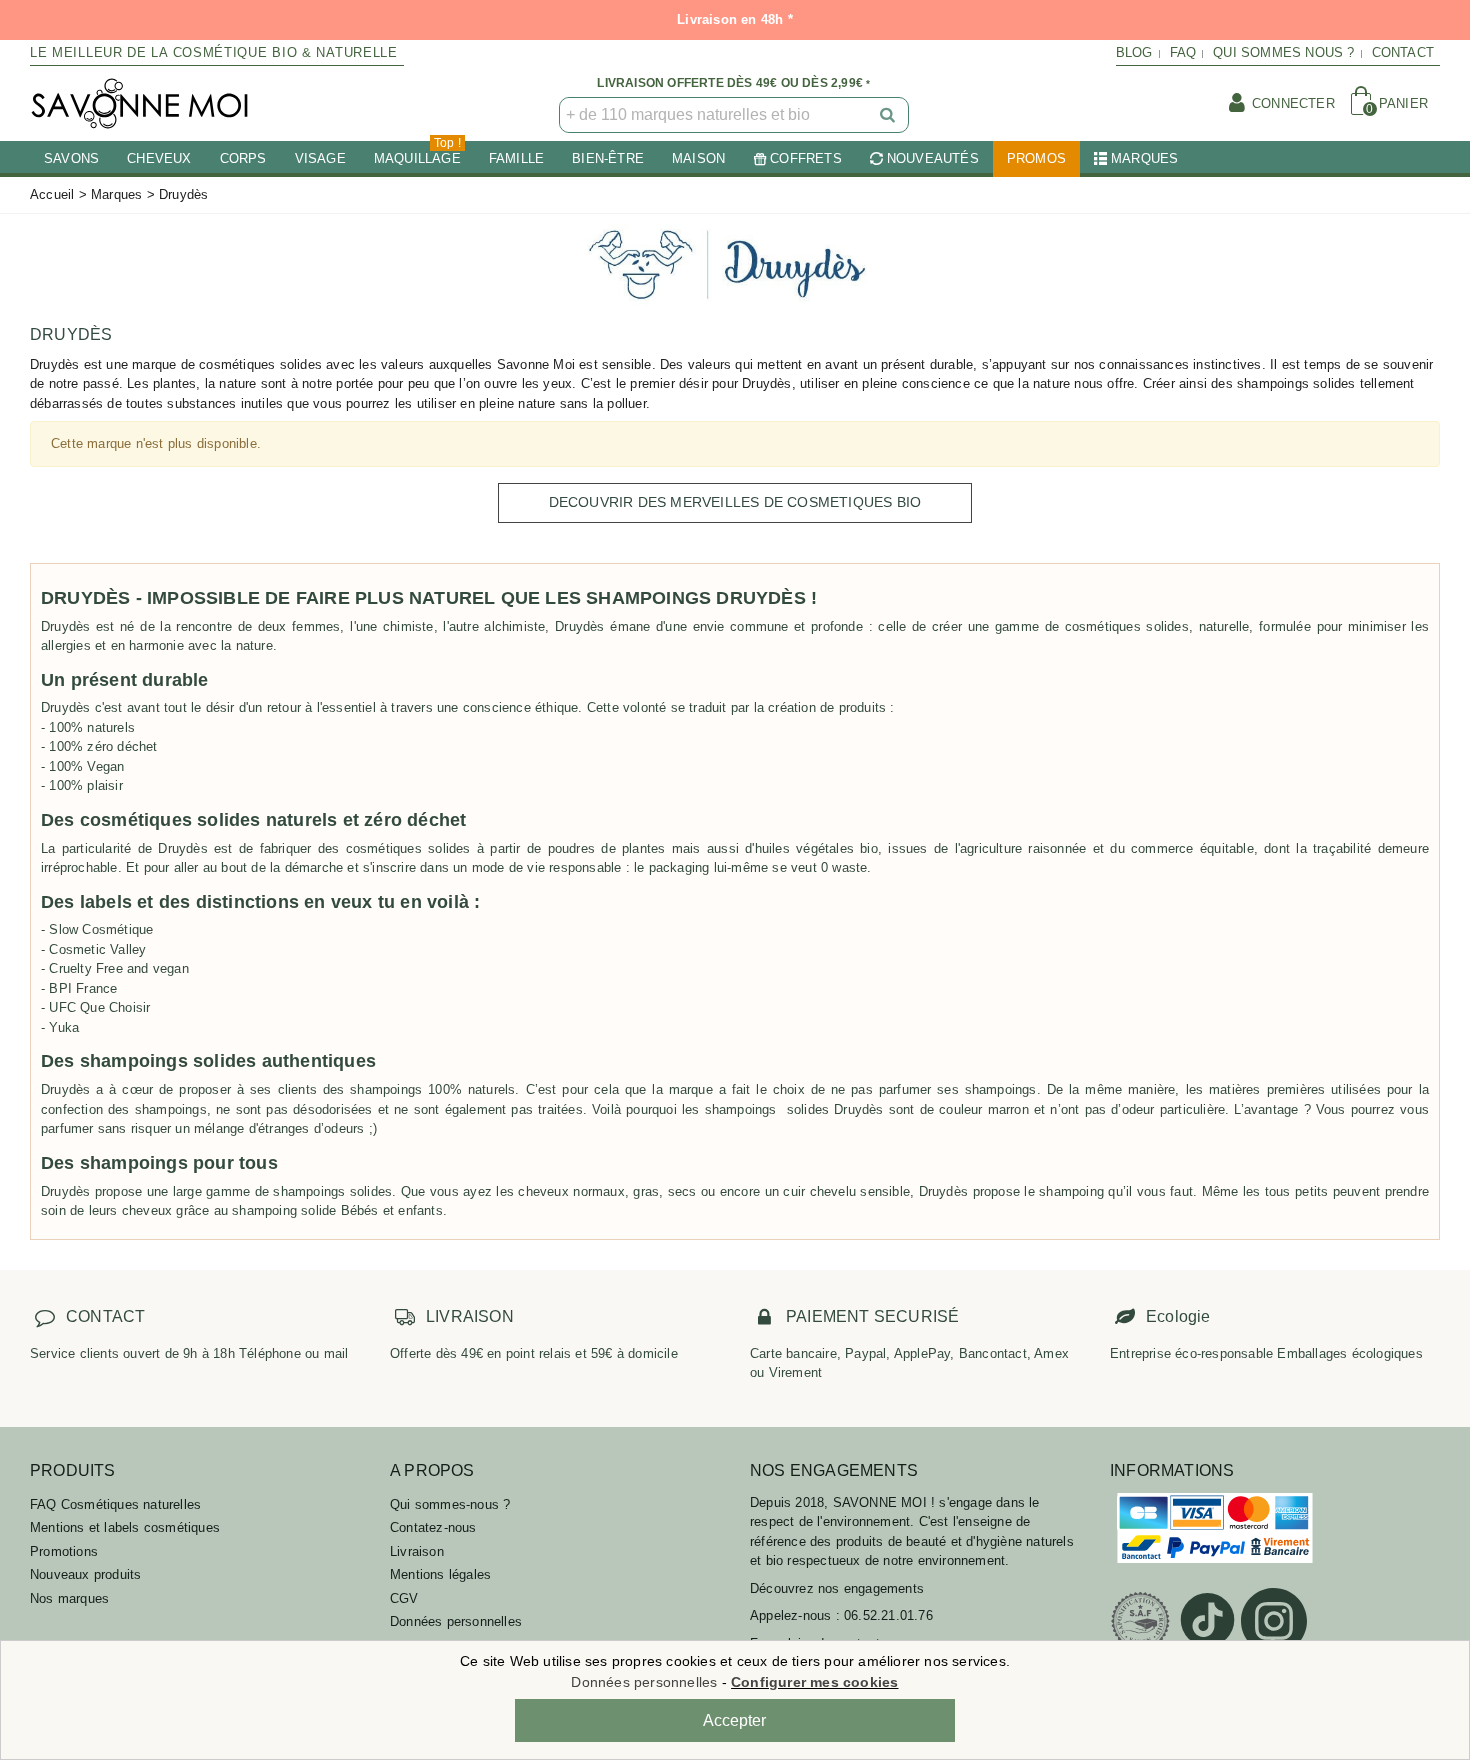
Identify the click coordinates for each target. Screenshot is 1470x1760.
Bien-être (608, 158)
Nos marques (69, 1598)
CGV (404, 1598)
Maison (698, 158)
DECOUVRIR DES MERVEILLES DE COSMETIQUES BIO (735, 502)
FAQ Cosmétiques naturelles (115, 1504)
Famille (516, 158)
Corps (243, 158)
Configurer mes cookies (814, 1682)
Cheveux (159, 158)
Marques (1144, 158)
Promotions (64, 1551)
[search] (889, 115)
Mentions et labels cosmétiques (125, 1527)
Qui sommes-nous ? (450, 1504)
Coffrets (806, 158)
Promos (1036, 158)
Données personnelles (456, 1621)
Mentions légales (440, 1574)
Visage (320, 158)
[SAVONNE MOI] (140, 103)
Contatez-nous (433, 1527)
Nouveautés (933, 158)
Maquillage (417, 153)
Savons (71, 158)
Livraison (417, 1551)
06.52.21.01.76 (888, 1615)
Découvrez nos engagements (837, 1588)
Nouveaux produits (85, 1574)
